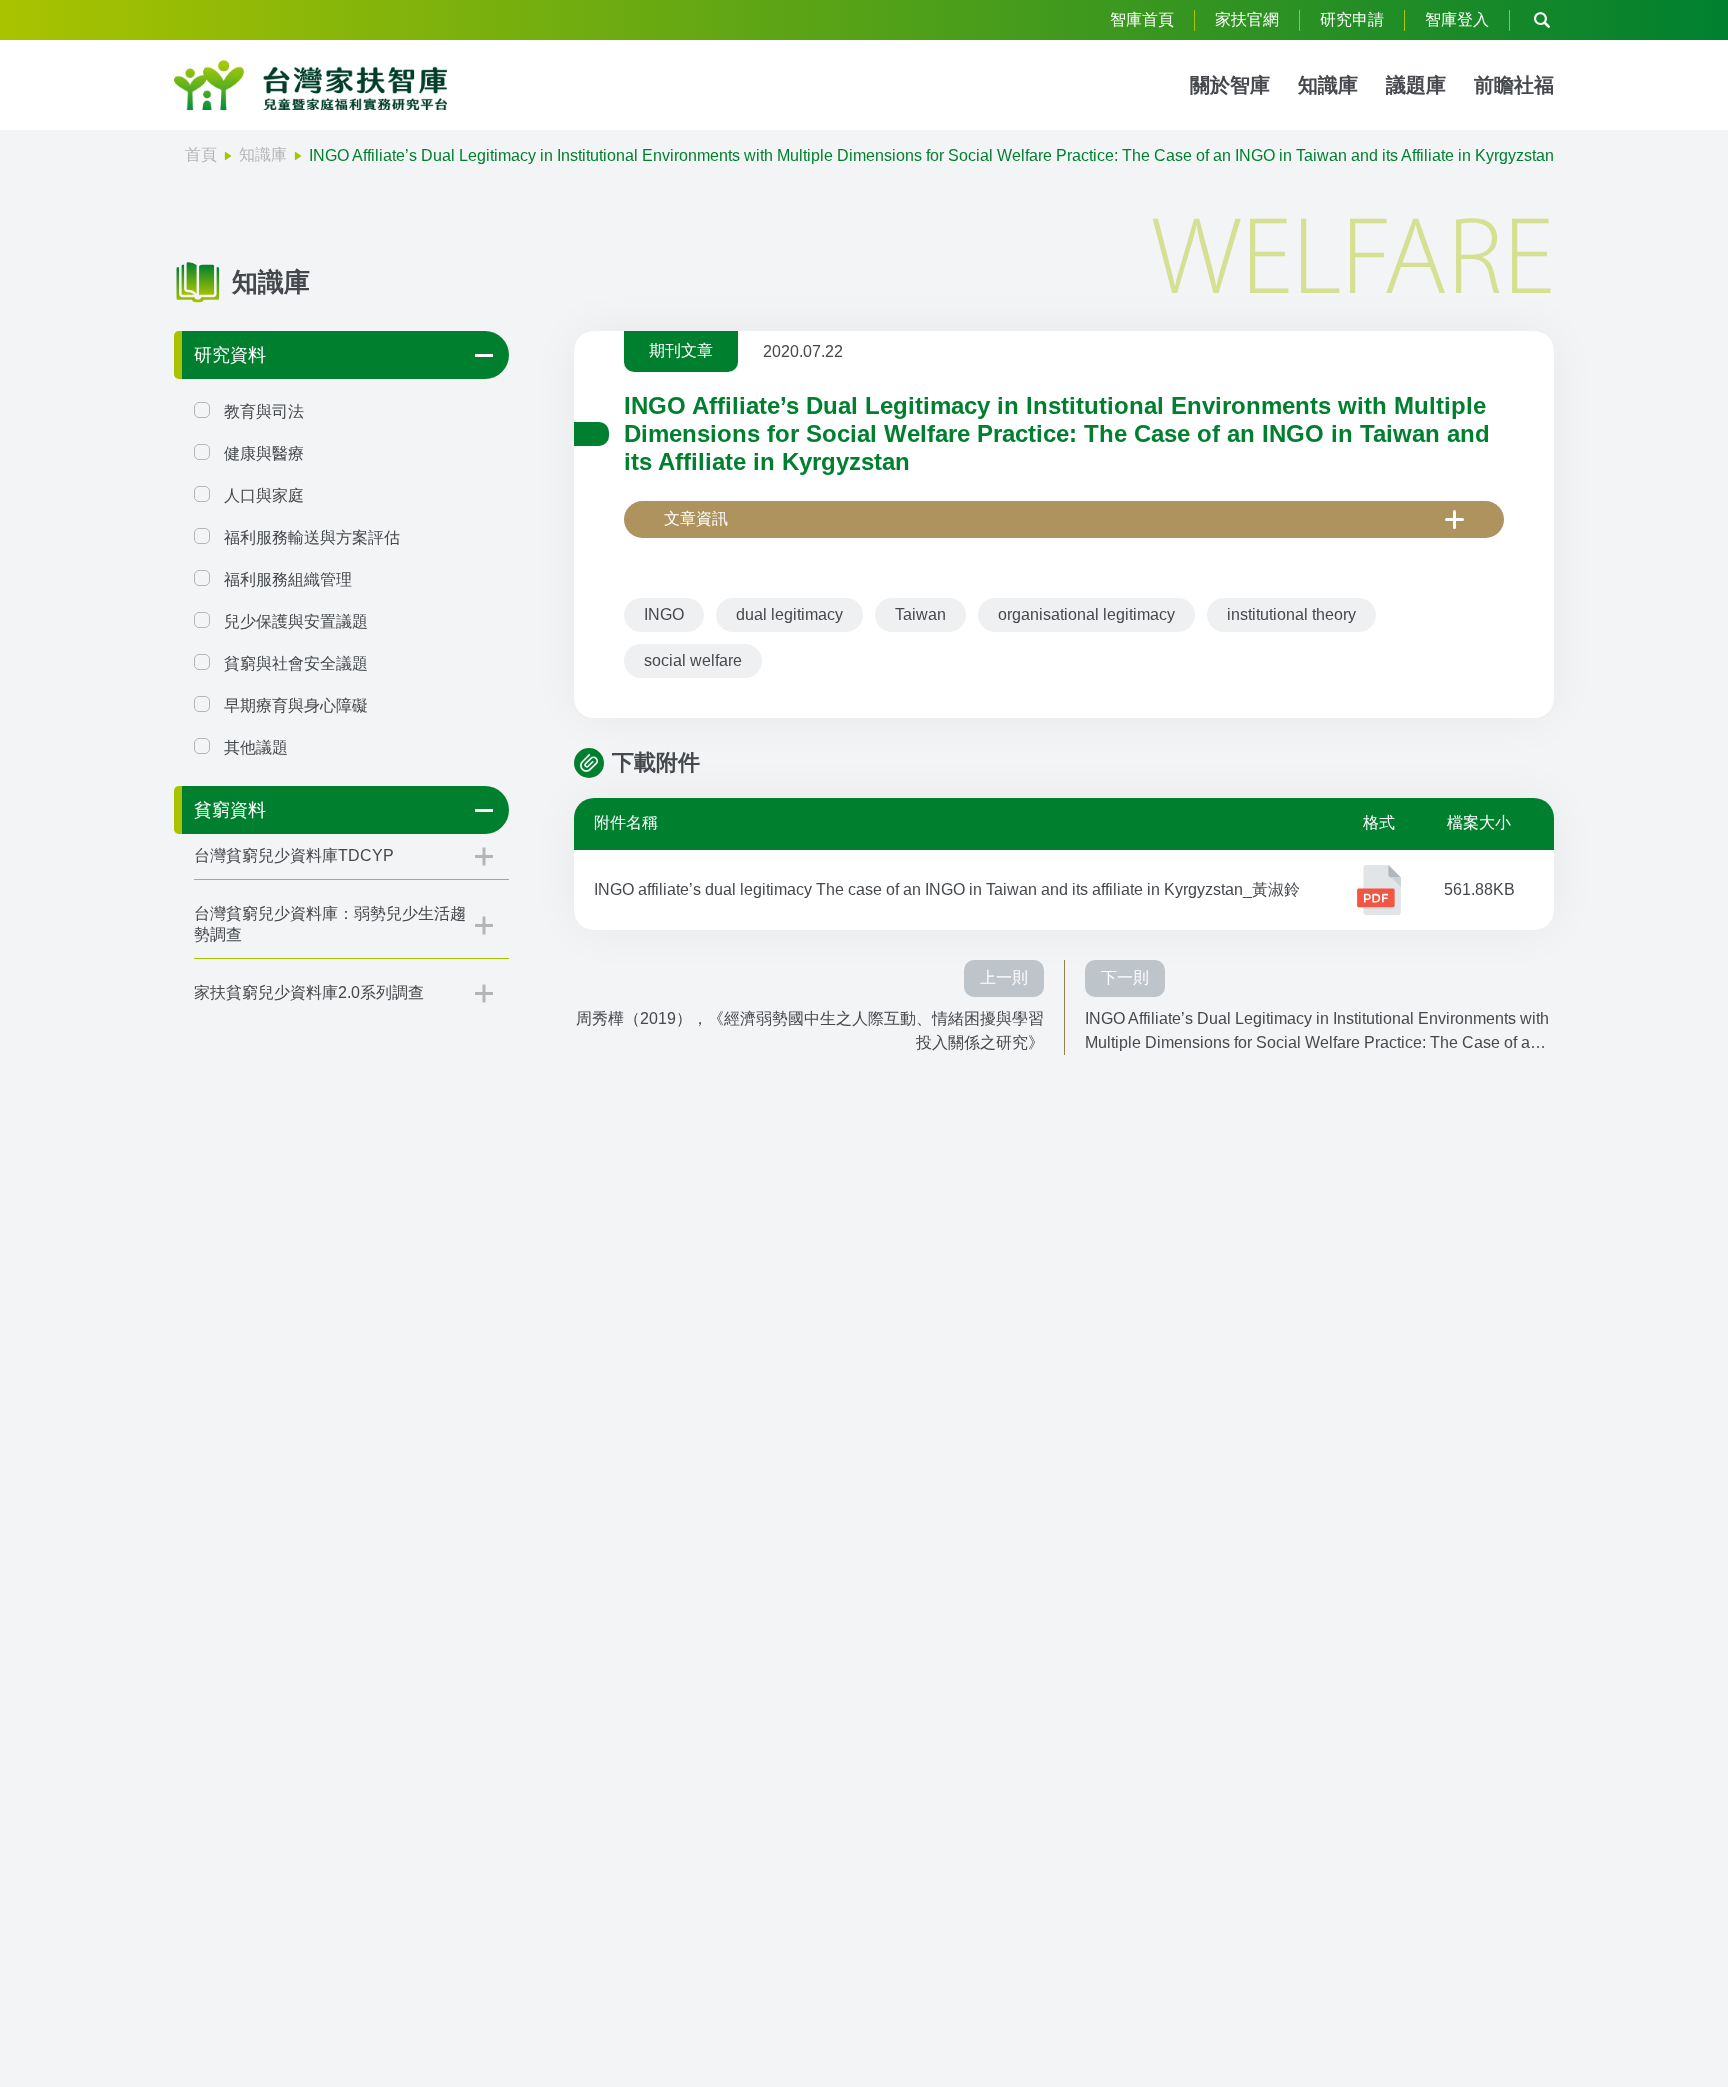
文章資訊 (696, 518)
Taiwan (920, 614)
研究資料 (230, 355)
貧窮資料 (230, 810)
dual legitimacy (789, 614)
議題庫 (1416, 85)
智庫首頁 (1142, 19)
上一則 (1004, 977)
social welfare (693, 660)
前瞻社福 (1514, 85)
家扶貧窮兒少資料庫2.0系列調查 (309, 992)
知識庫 (1328, 85)
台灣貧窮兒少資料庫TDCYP (294, 855)
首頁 (201, 154)
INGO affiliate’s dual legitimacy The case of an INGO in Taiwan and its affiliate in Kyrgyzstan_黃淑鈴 (947, 889)
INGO (664, 614)
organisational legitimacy (1086, 614)
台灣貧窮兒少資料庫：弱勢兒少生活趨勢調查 (330, 924)
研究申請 (1352, 19)
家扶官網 (1247, 19)
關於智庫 (1230, 85)
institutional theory (1291, 614)
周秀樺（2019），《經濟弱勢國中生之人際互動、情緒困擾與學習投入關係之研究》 (810, 1030)
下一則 (1125, 977)
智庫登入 (1457, 19)
